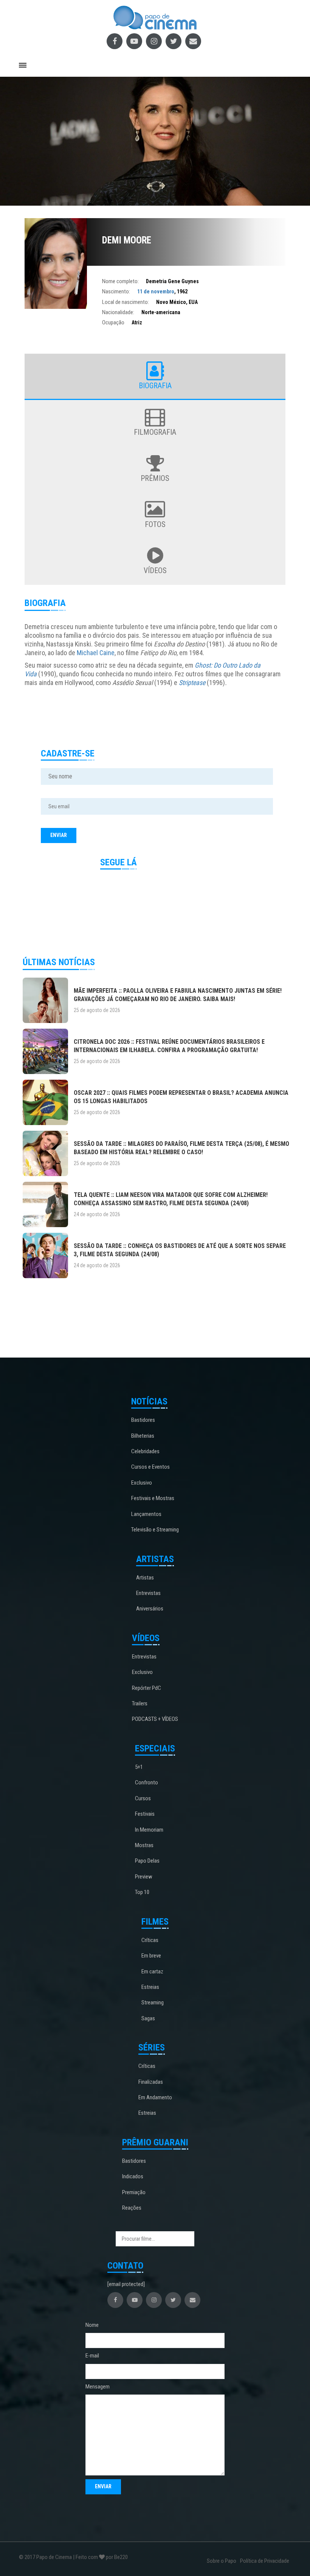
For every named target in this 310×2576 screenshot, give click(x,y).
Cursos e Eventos (150, 1467)
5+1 (139, 1767)
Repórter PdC (146, 1688)
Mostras (144, 1845)
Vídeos (155, 570)
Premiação (134, 2192)
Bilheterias (143, 1436)
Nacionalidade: (118, 312)
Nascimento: (116, 291)
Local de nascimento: (126, 302)
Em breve (151, 1956)
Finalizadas (151, 2082)
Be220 (121, 2557)
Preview (144, 1877)
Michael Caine (96, 653)
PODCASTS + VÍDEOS (155, 1719)
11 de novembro (156, 291)
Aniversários (150, 1609)
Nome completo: (120, 281)
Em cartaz (152, 1972)
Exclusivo (142, 1483)
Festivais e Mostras (153, 1498)
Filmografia (155, 432)
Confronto (146, 1782)
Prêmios (155, 478)
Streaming (153, 2003)
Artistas (145, 1578)
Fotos (155, 524)
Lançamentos (146, 1514)
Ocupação (113, 322)
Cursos (143, 1798)
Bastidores (143, 1420)
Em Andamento (155, 2097)
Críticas (150, 1940)
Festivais (145, 1814)
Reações (132, 2208)
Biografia (155, 386)
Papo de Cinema (54, 2557)
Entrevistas (148, 1593)
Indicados (133, 2176)
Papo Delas (147, 1861)
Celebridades (145, 1451)
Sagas (148, 2018)
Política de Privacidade (265, 2561)
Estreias (150, 1987)
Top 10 (142, 1892)
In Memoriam (149, 1830)
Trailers (140, 1703)
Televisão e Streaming (155, 1530)
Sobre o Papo (222, 2561)
